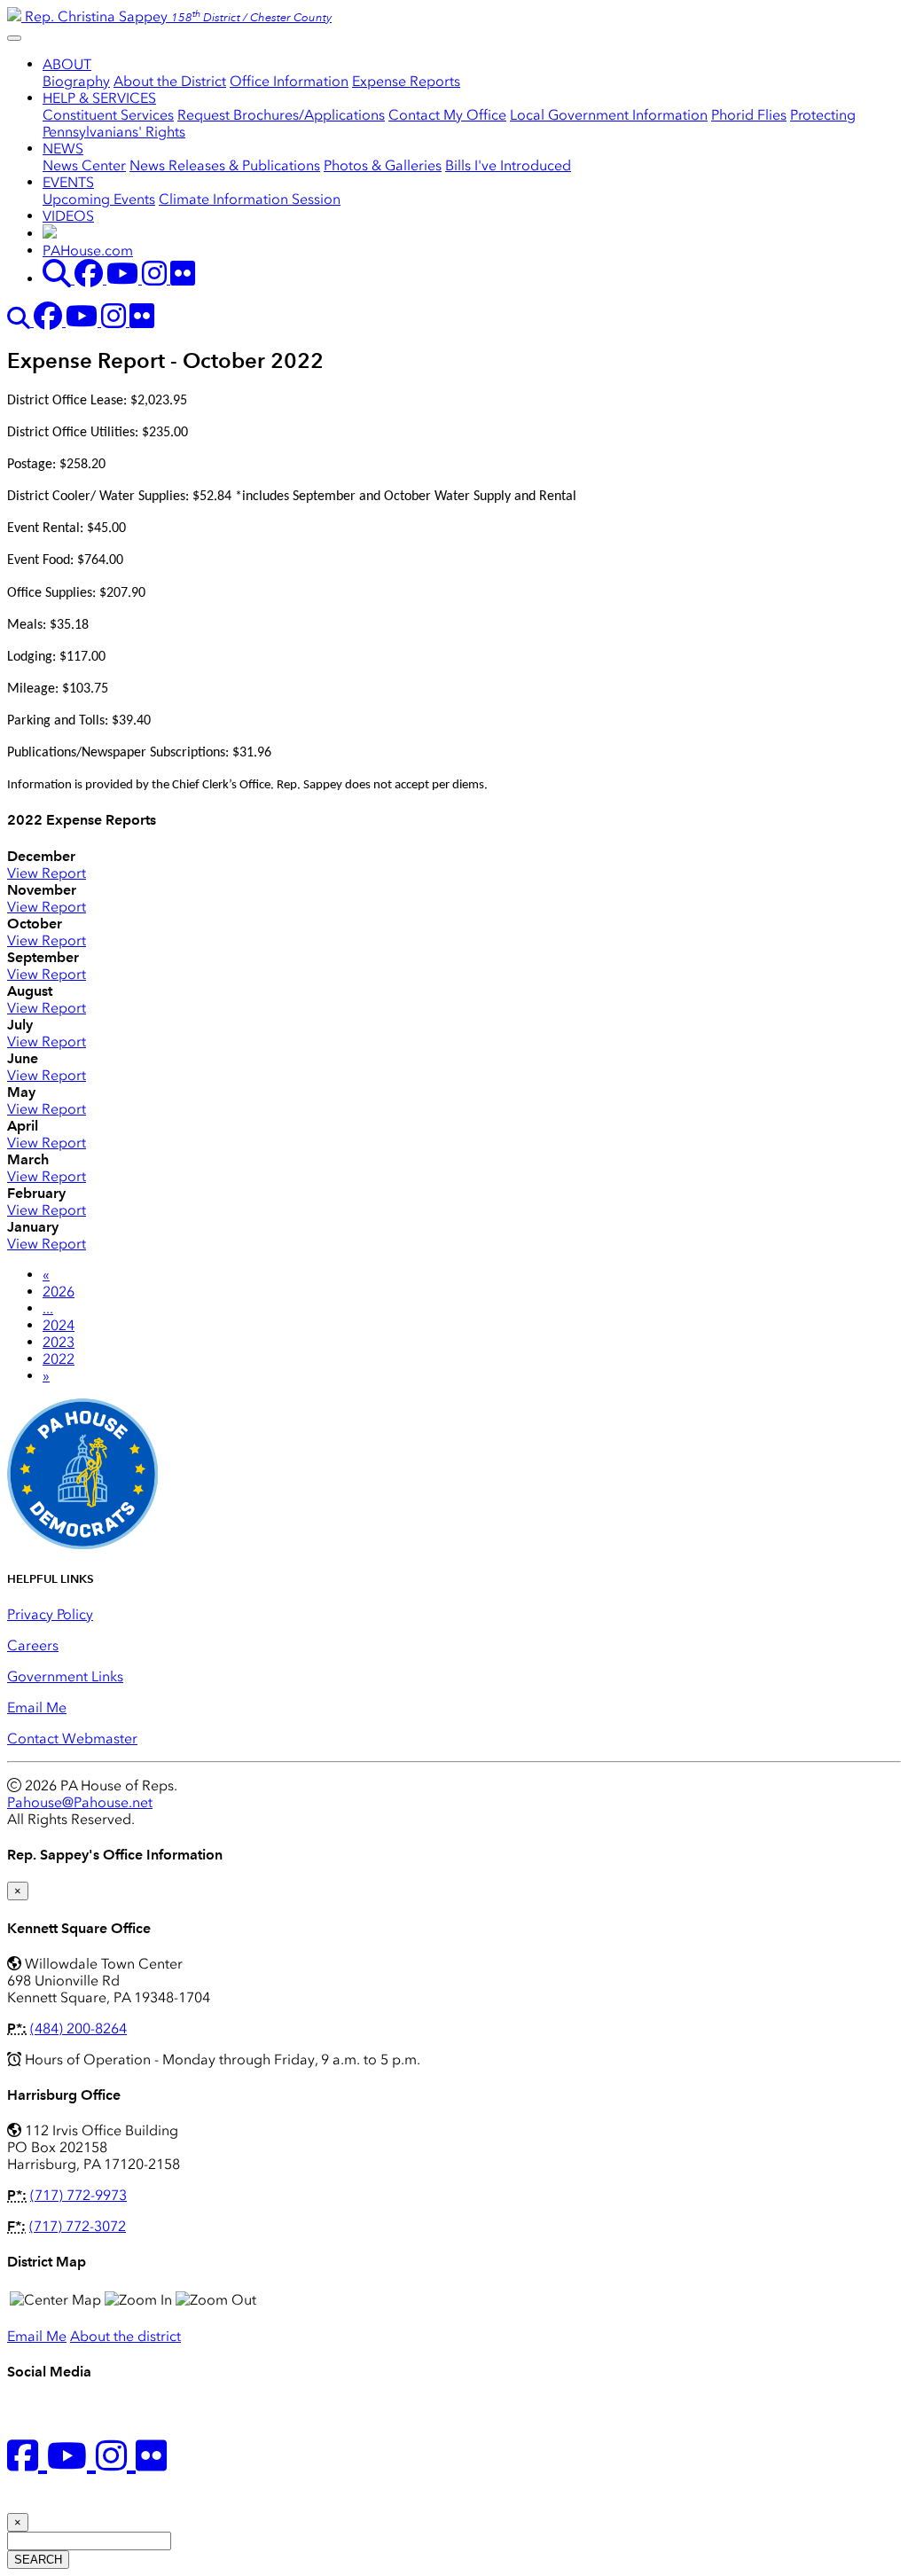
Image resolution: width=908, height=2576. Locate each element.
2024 (59, 1325)
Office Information (289, 81)
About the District (170, 81)
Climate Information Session (250, 199)
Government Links (65, 1676)
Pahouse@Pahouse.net (80, 1802)
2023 (59, 1342)
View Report (47, 873)
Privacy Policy (50, 1614)
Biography (76, 81)
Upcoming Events (99, 199)
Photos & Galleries (383, 165)
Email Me (37, 1707)
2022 (59, 1359)
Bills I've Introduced (508, 165)
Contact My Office (447, 115)
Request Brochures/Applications (281, 115)
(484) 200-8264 (78, 2028)
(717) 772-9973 (78, 2195)
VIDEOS (68, 216)
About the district (125, 2336)
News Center (84, 165)
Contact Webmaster (72, 1738)
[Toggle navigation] (14, 38)
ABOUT (67, 64)
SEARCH (38, 2560)
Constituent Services (108, 115)
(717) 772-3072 (78, 2226)
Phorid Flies (749, 115)
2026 (59, 1292)
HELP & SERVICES (99, 98)
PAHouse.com (88, 251)
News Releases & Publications (225, 165)
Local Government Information (609, 115)
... (48, 1308)
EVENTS (68, 182)
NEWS (63, 149)
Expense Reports (406, 81)
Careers (33, 1645)
